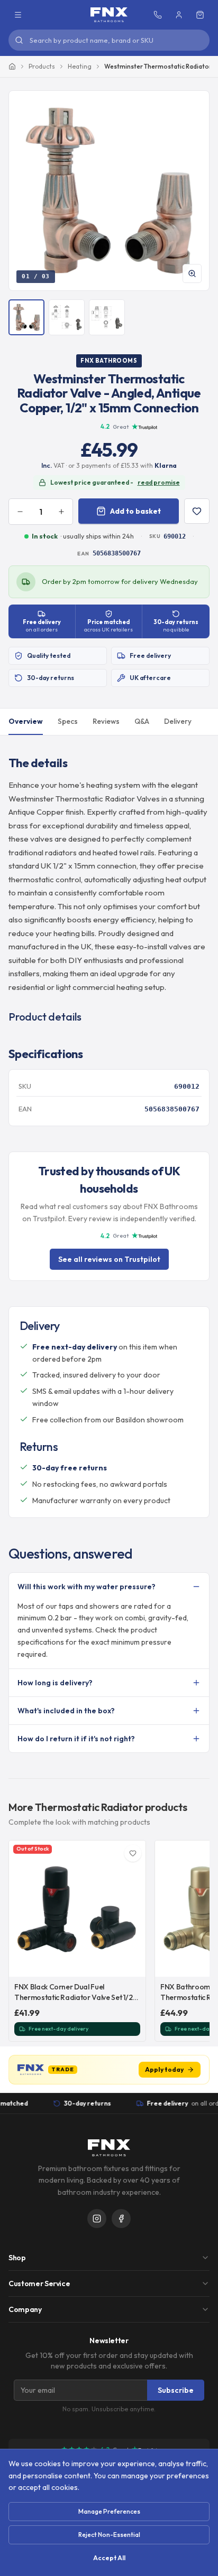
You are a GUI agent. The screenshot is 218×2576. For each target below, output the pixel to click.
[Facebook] (121, 2219)
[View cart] (200, 15)
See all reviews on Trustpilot (109, 1259)
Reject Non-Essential (109, 2535)
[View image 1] (26, 317)
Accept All (109, 2558)
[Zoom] (192, 273)
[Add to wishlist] (197, 511)
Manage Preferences (109, 2511)
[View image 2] (67, 317)
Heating (80, 66)
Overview (26, 721)
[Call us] (158, 15)
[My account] (179, 15)
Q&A (142, 721)
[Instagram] (97, 2219)
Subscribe (176, 2390)
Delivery (178, 721)
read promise (159, 482)
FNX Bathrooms (109, 361)
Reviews (106, 721)
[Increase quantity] (61, 512)
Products (42, 66)
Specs (68, 721)
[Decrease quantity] (20, 512)
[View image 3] (107, 317)
